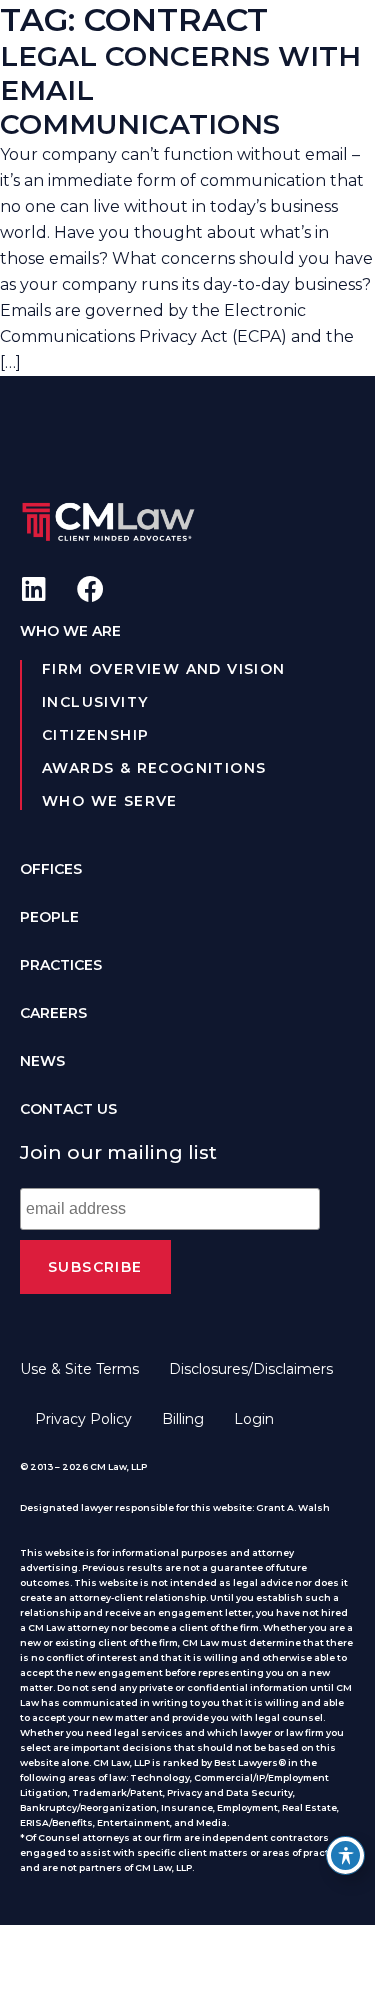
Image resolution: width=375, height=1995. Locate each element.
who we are (70, 631)
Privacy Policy (83, 1419)
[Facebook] (90, 588)
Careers (53, 1013)
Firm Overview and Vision (164, 669)
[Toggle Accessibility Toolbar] (345, 1855)
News (42, 1061)
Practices (61, 965)
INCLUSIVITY (95, 702)
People (49, 917)
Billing (183, 1419)
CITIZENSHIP (95, 735)
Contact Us (68, 1109)
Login (254, 1419)
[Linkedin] (33, 588)
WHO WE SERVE (110, 801)
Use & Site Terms (79, 1369)
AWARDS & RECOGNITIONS (154, 768)
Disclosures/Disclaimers (251, 1369)
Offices (51, 869)
